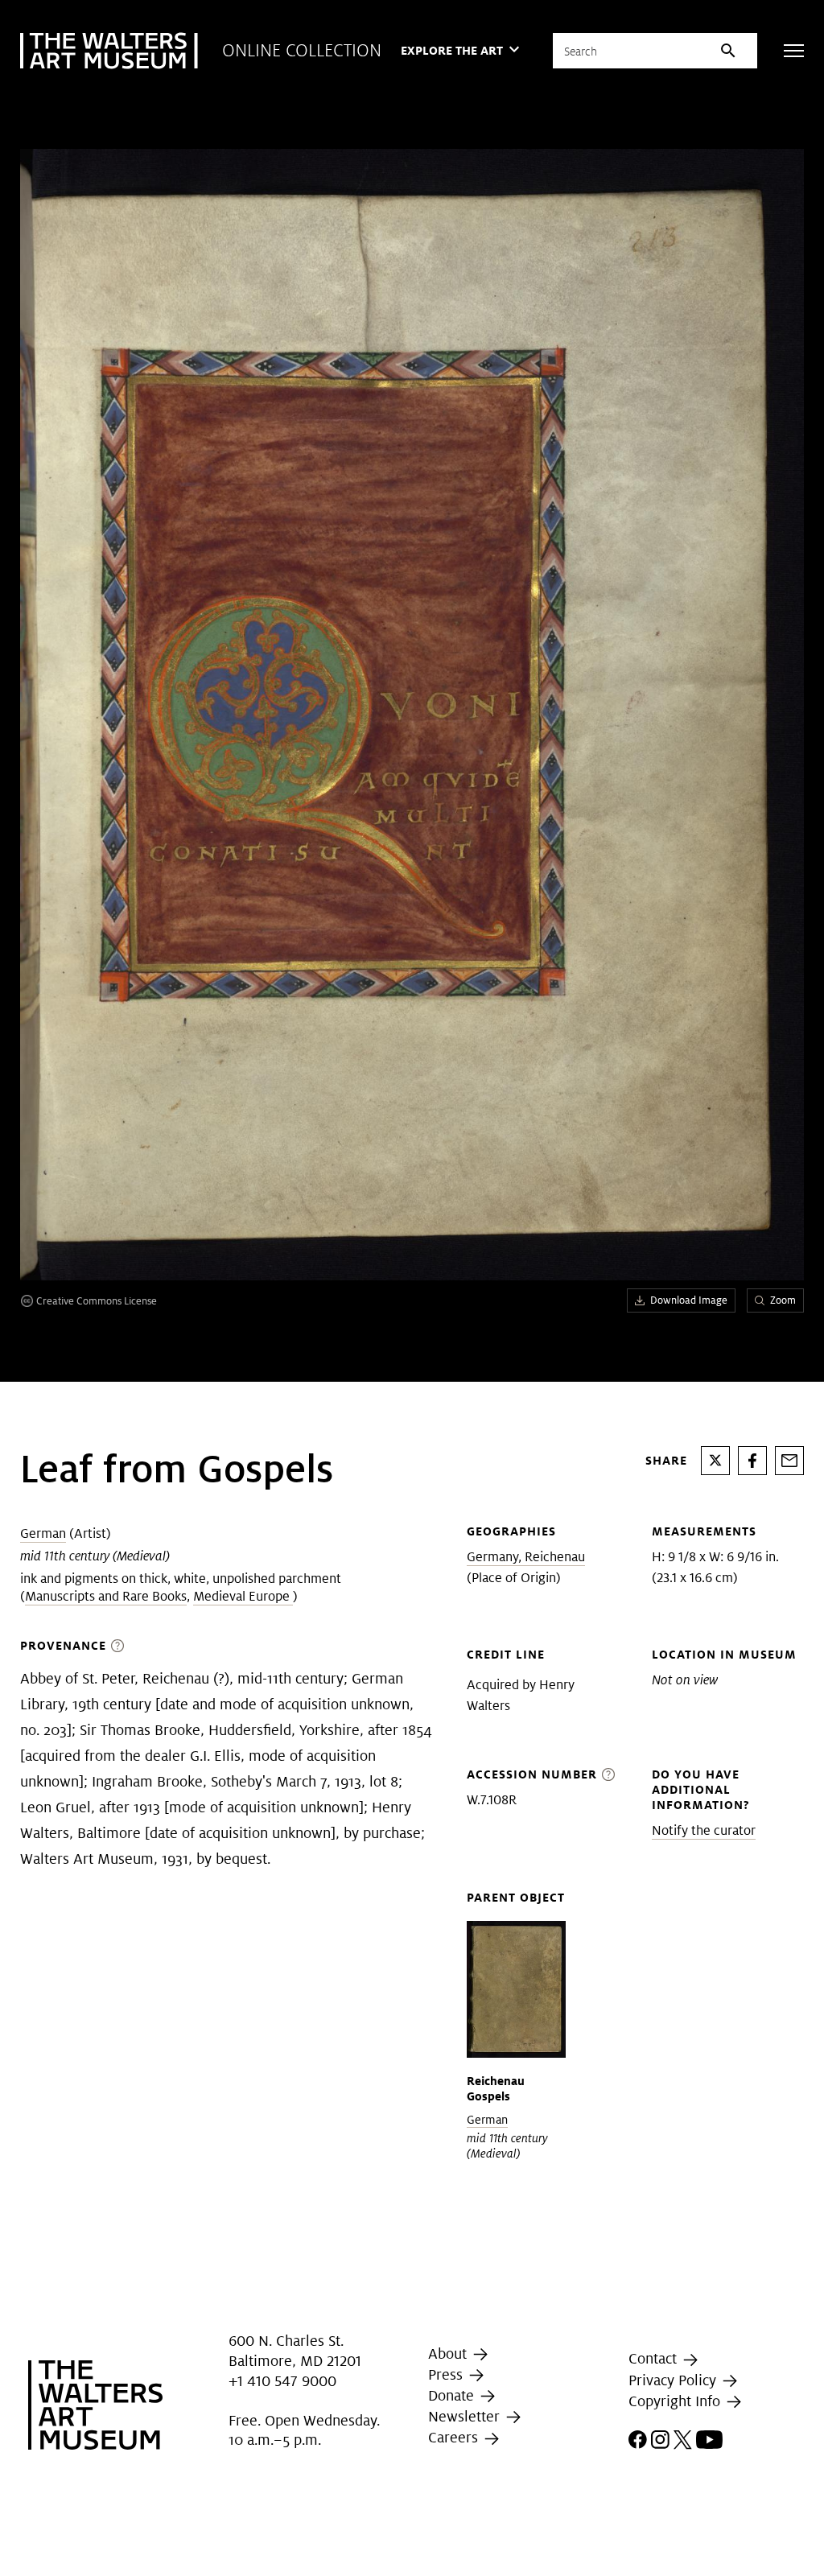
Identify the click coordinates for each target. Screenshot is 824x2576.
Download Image (689, 1300)
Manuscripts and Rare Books (106, 1596)
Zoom (783, 1300)
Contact (655, 2358)
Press (447, 2374)
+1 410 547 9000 (282, 2382)
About (449, 2353)
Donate (453, 2395)
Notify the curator (704, 1830)
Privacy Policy (674, 2380)
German (43, 1533)
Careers (455, 2437)
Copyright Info (676, 2401)
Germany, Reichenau (526, 1557)
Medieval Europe (243, 1596)
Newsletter (466, 2416)
